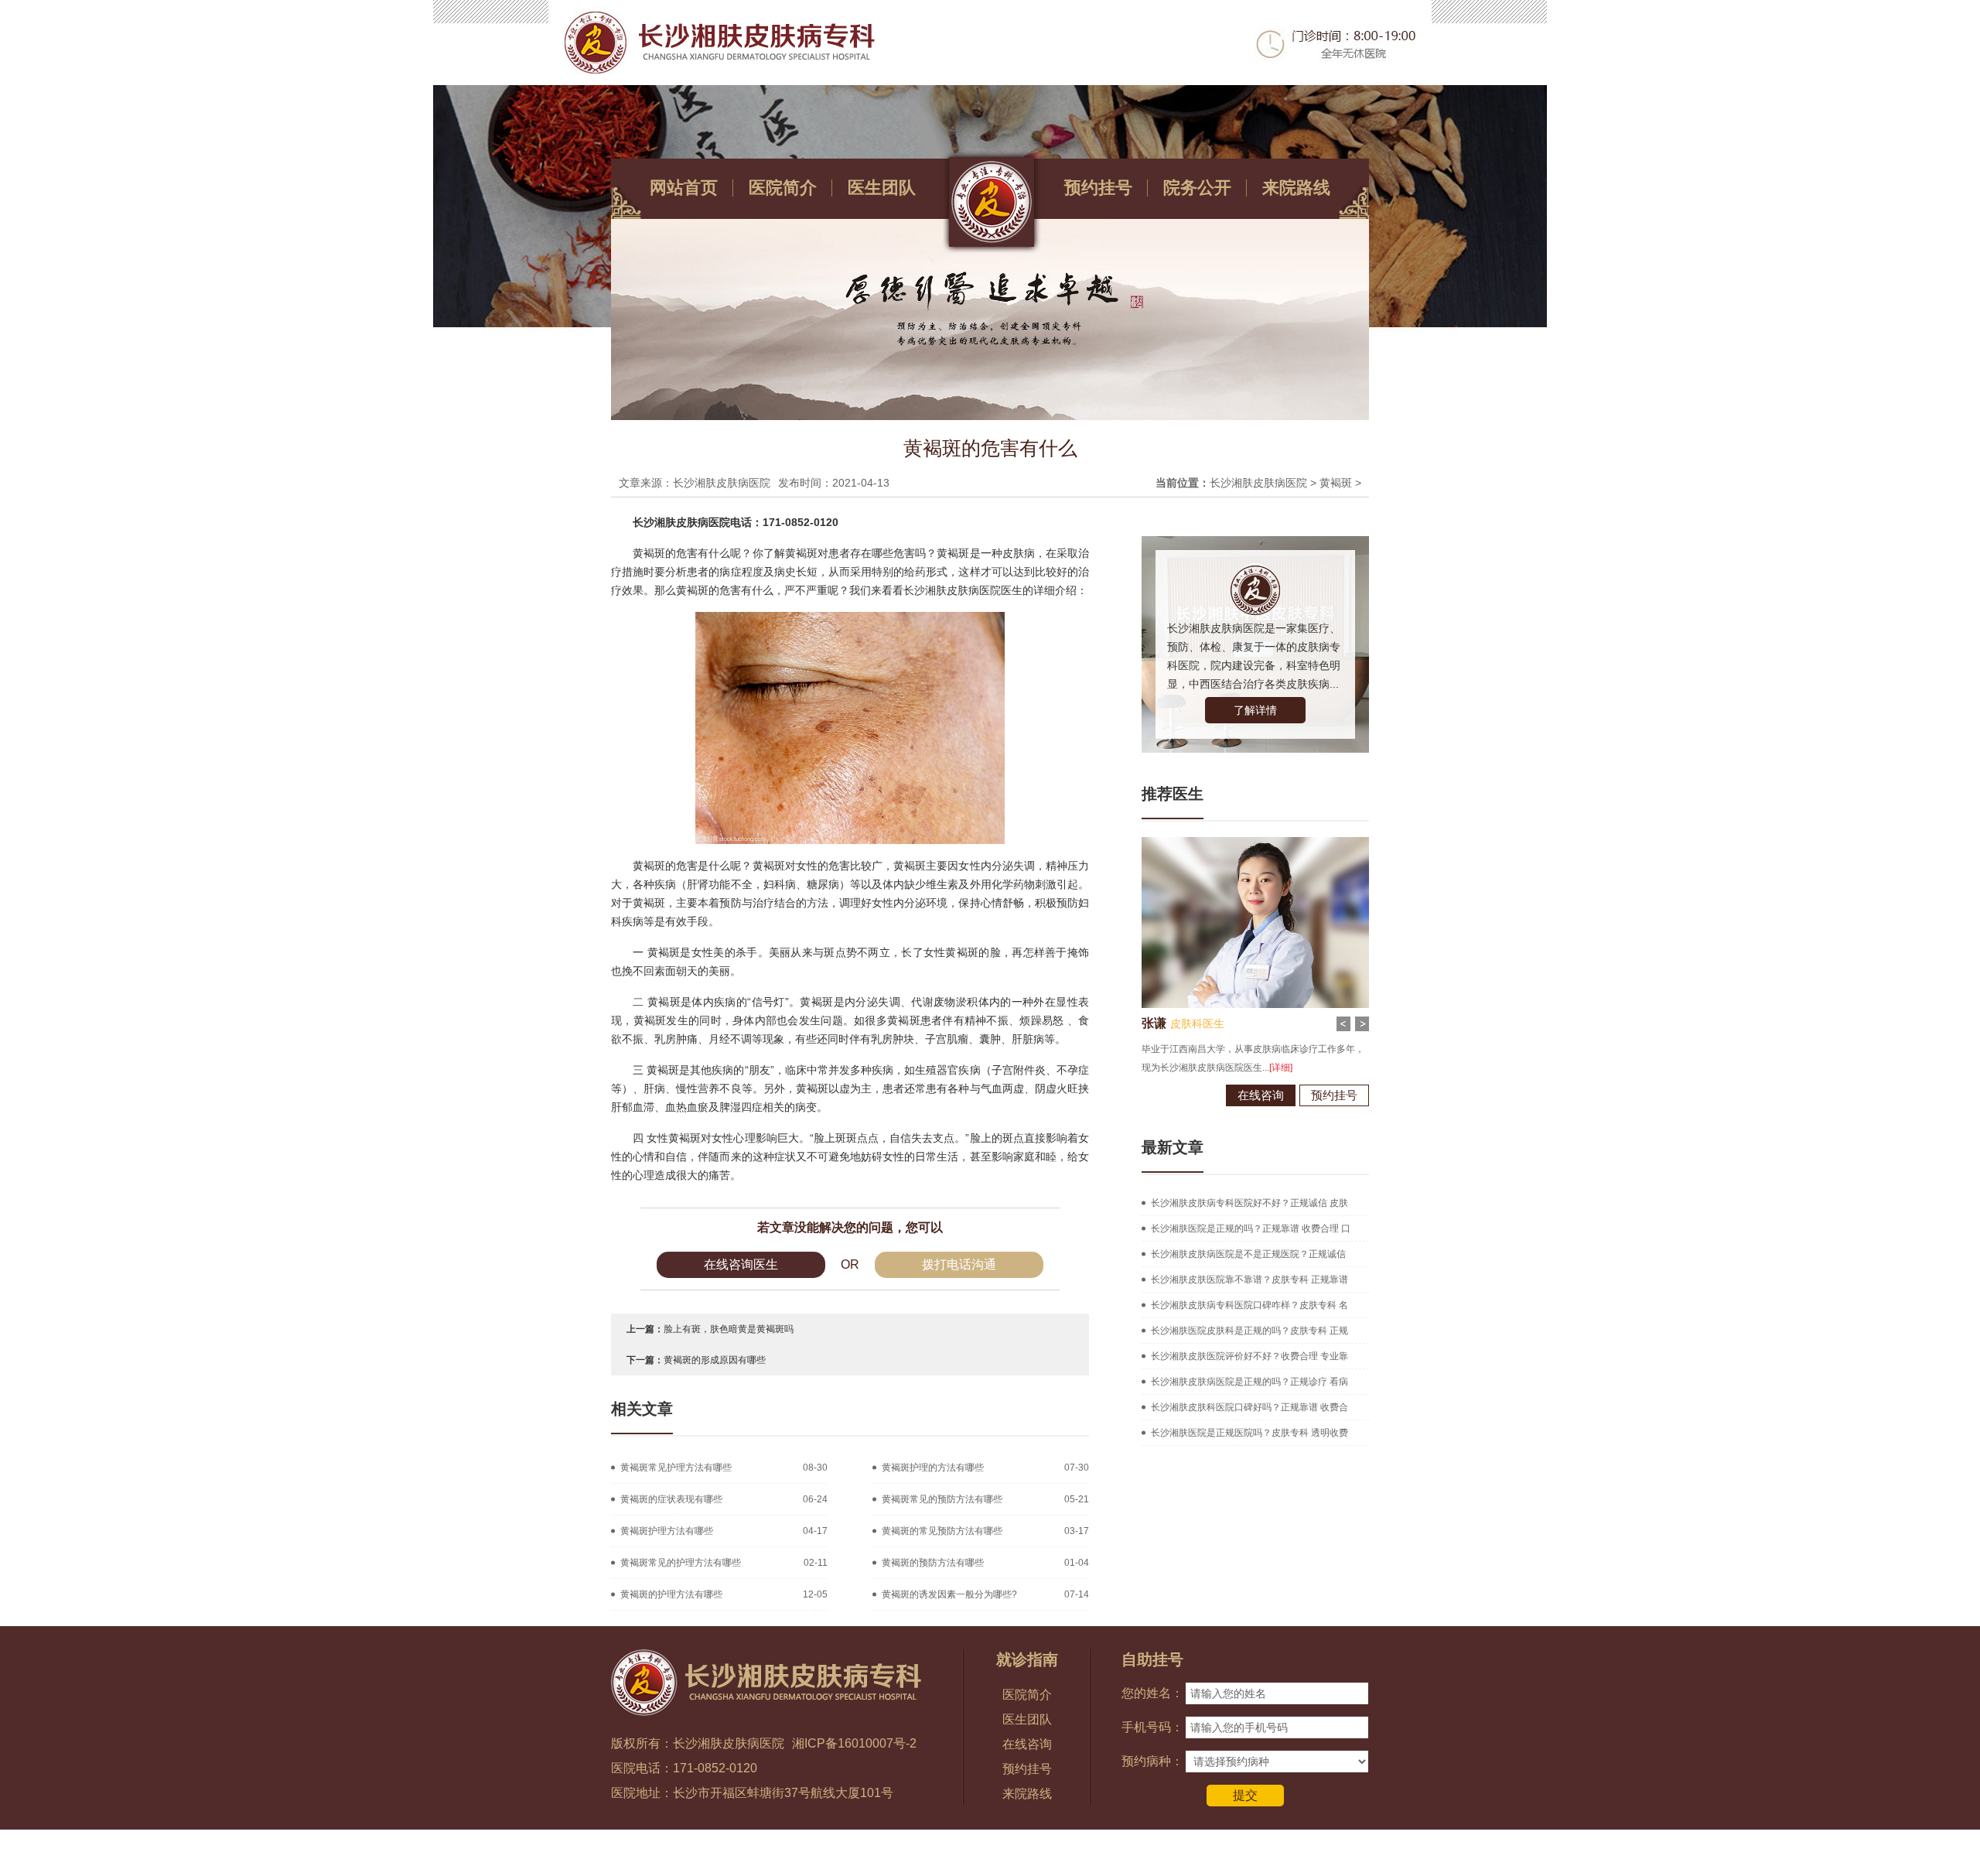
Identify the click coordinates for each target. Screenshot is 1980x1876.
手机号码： (1152, 1727)
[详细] (1304, 1068)
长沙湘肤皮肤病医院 (1258, 483)
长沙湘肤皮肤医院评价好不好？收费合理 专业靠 (1249, 1356)
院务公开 (1197, 188)
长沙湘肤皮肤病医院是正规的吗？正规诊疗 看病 (1249, 1382)
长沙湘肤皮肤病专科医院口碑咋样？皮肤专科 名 (1249, 1305)
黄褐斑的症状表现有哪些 (671, 1499)
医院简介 (783, 188)
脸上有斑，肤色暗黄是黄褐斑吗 (729, 1329)
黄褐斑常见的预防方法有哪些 (942, 1499)
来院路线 (1296, 188)
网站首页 (684, 188)
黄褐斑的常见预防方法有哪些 (942, 1531)
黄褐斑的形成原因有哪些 (715, 1360)
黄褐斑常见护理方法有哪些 (676, 1468)
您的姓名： (1152, 1693)
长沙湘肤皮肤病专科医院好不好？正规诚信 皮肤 (1249, 1203)
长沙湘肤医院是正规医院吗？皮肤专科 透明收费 (1249, 1433)
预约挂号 (1098, 188)
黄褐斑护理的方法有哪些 (933, 1468)
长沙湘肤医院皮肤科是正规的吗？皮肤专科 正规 (1249, 1331)
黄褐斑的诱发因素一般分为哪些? (949, 1594)
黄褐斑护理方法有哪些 (667, 1531)
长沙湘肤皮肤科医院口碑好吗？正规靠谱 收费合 (1249, 1407)
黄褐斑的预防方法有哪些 (933, 1563)
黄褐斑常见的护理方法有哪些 (681, 1563)
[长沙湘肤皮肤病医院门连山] (1251, 842)
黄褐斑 (1336, 483)
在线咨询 (1256, 1095)
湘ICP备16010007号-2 (854, 1743)
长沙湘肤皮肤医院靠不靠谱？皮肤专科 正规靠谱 (1249, 1280)
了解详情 (1255, 710)
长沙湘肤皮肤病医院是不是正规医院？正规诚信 (1248, 1254)
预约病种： (1152, 1761)
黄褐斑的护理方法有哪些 (671, 1594)
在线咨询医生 (741, 1264)
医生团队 (882, 188)
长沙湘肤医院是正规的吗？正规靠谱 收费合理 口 (1251, 1228)
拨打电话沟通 (959, 1264)
